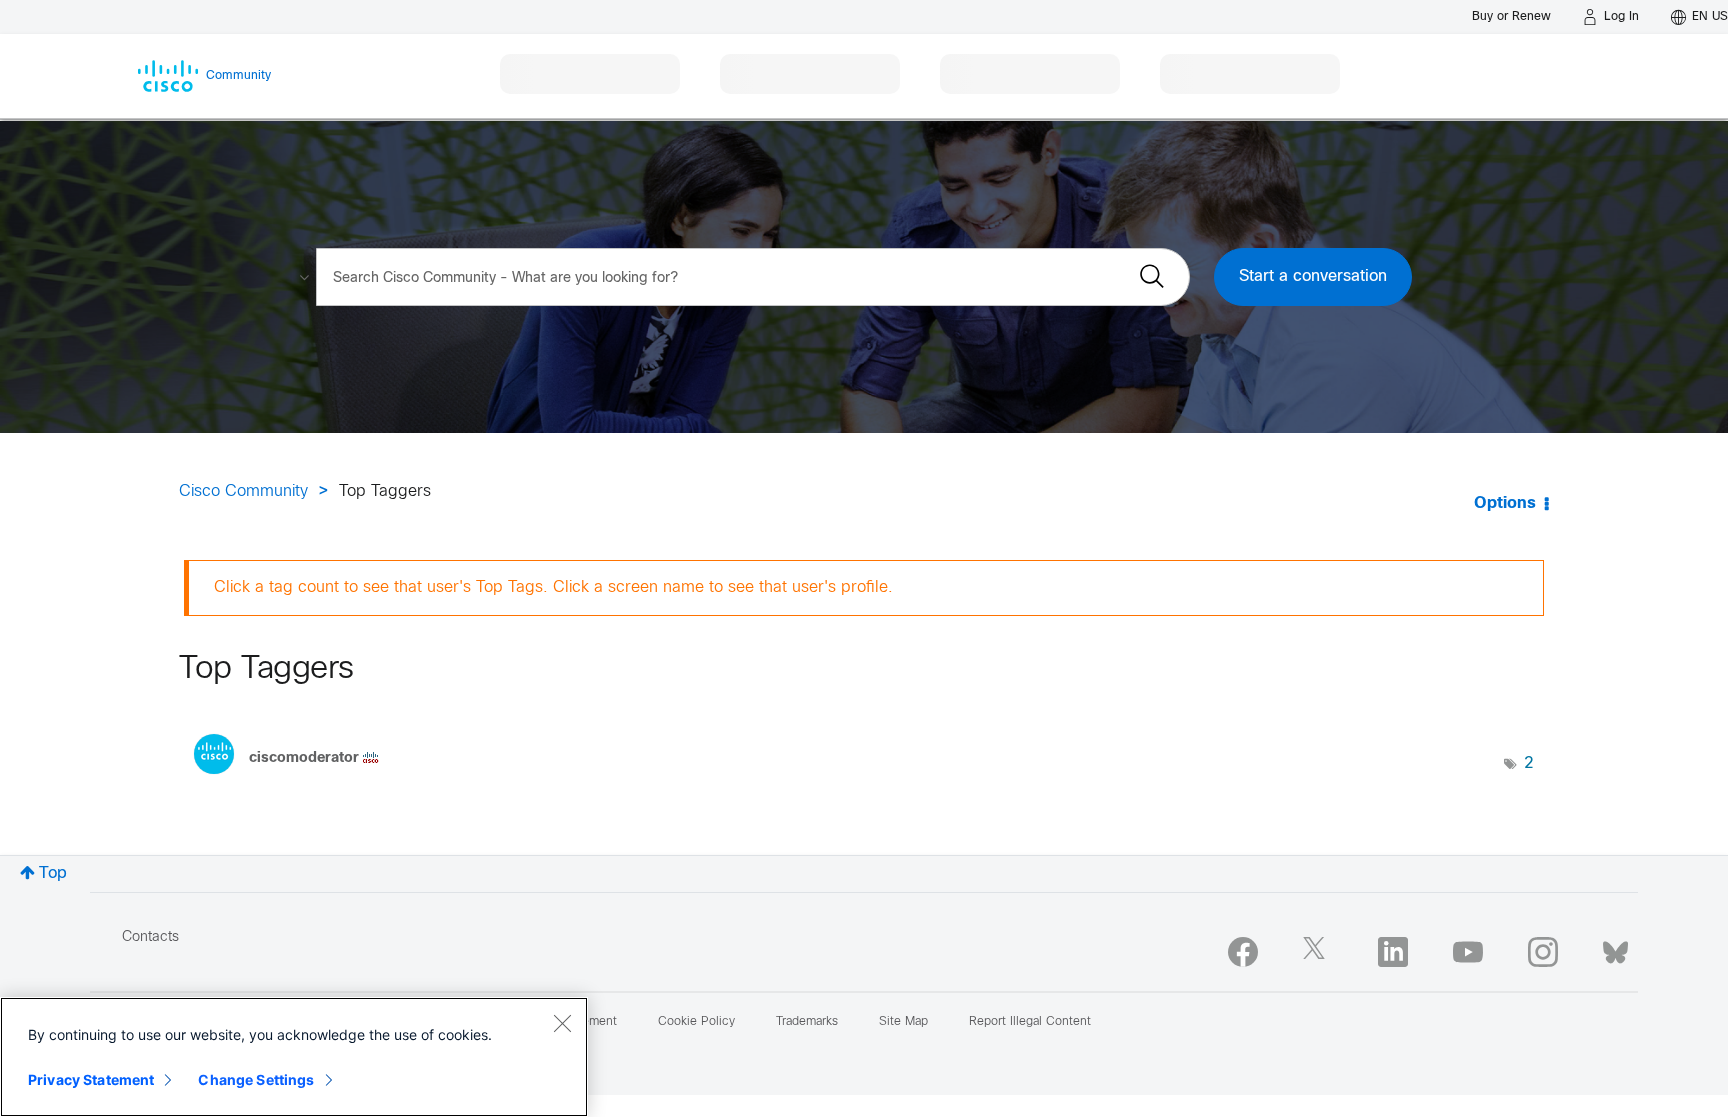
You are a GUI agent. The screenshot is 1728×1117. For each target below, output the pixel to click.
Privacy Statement (91, 1079)
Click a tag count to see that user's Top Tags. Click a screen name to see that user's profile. (553, 587)
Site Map (903, 1022)
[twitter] (1318, 952)
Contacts (150, 937)
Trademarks (807, 1022)
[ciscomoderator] (294, 779)
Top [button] (53, 873)
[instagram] (1543, 952)
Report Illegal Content (1030, 1022)
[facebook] (1243, 952)
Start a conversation (1313, 276)
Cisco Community (243, 491)
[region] (294, 1057)
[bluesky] (1615, 948)
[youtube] (1468, 952)
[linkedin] (1393, 952)
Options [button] (1505, 503)
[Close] (562, 1023)
